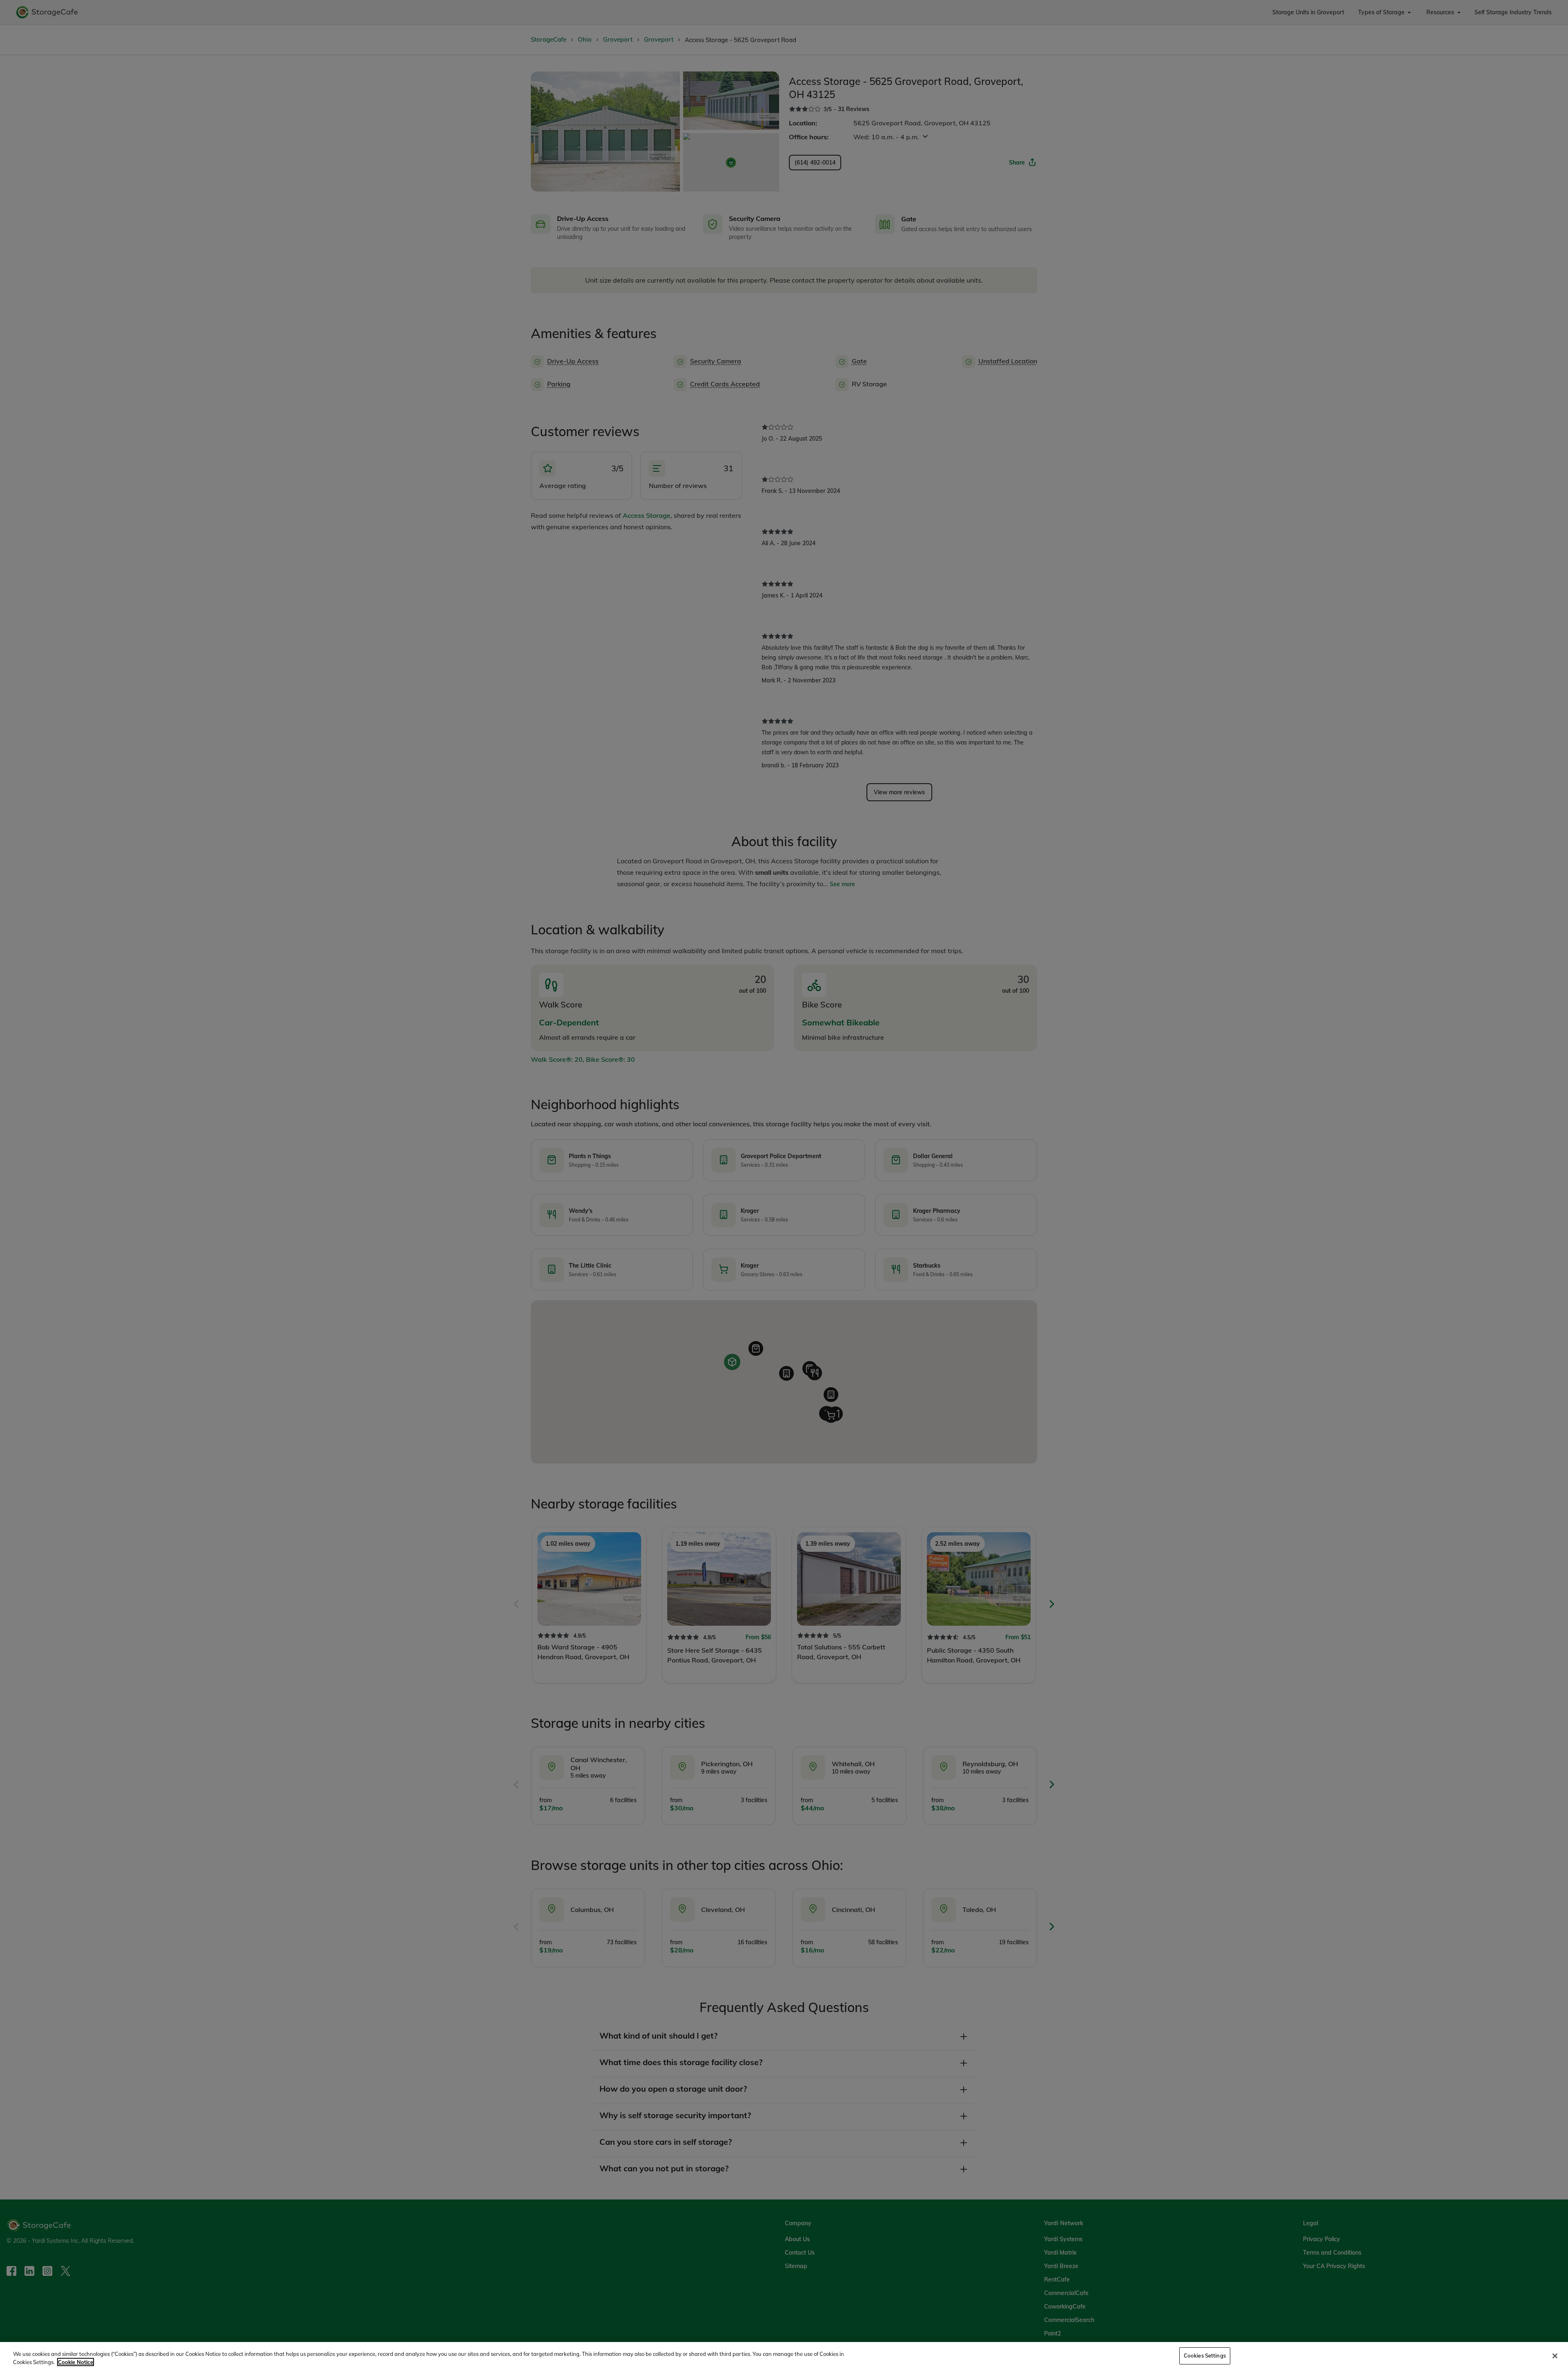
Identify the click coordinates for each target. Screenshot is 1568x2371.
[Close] (1555, 2356)
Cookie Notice (76, 2362)
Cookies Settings (1205, 2355)
